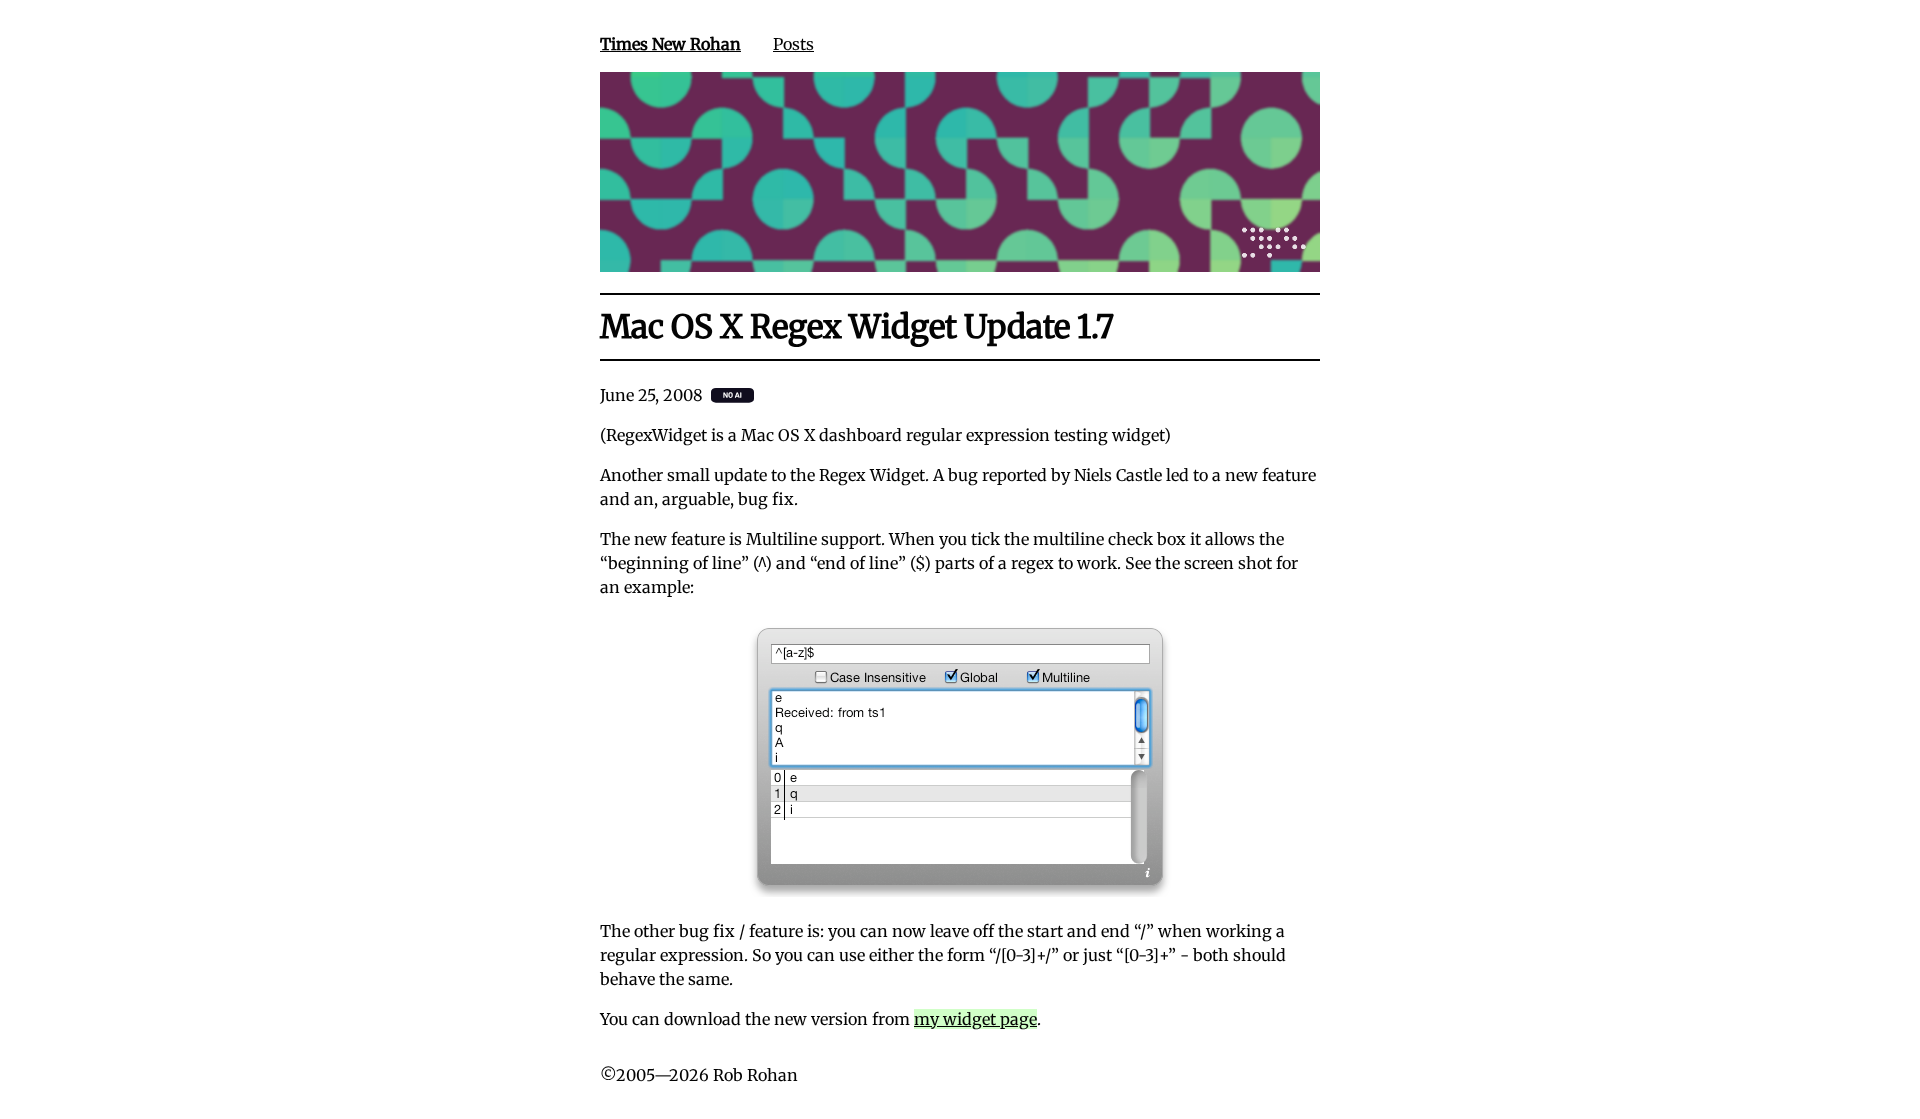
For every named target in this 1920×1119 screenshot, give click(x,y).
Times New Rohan (670, 44)
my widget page (975, 1019)
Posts (793, 44)
